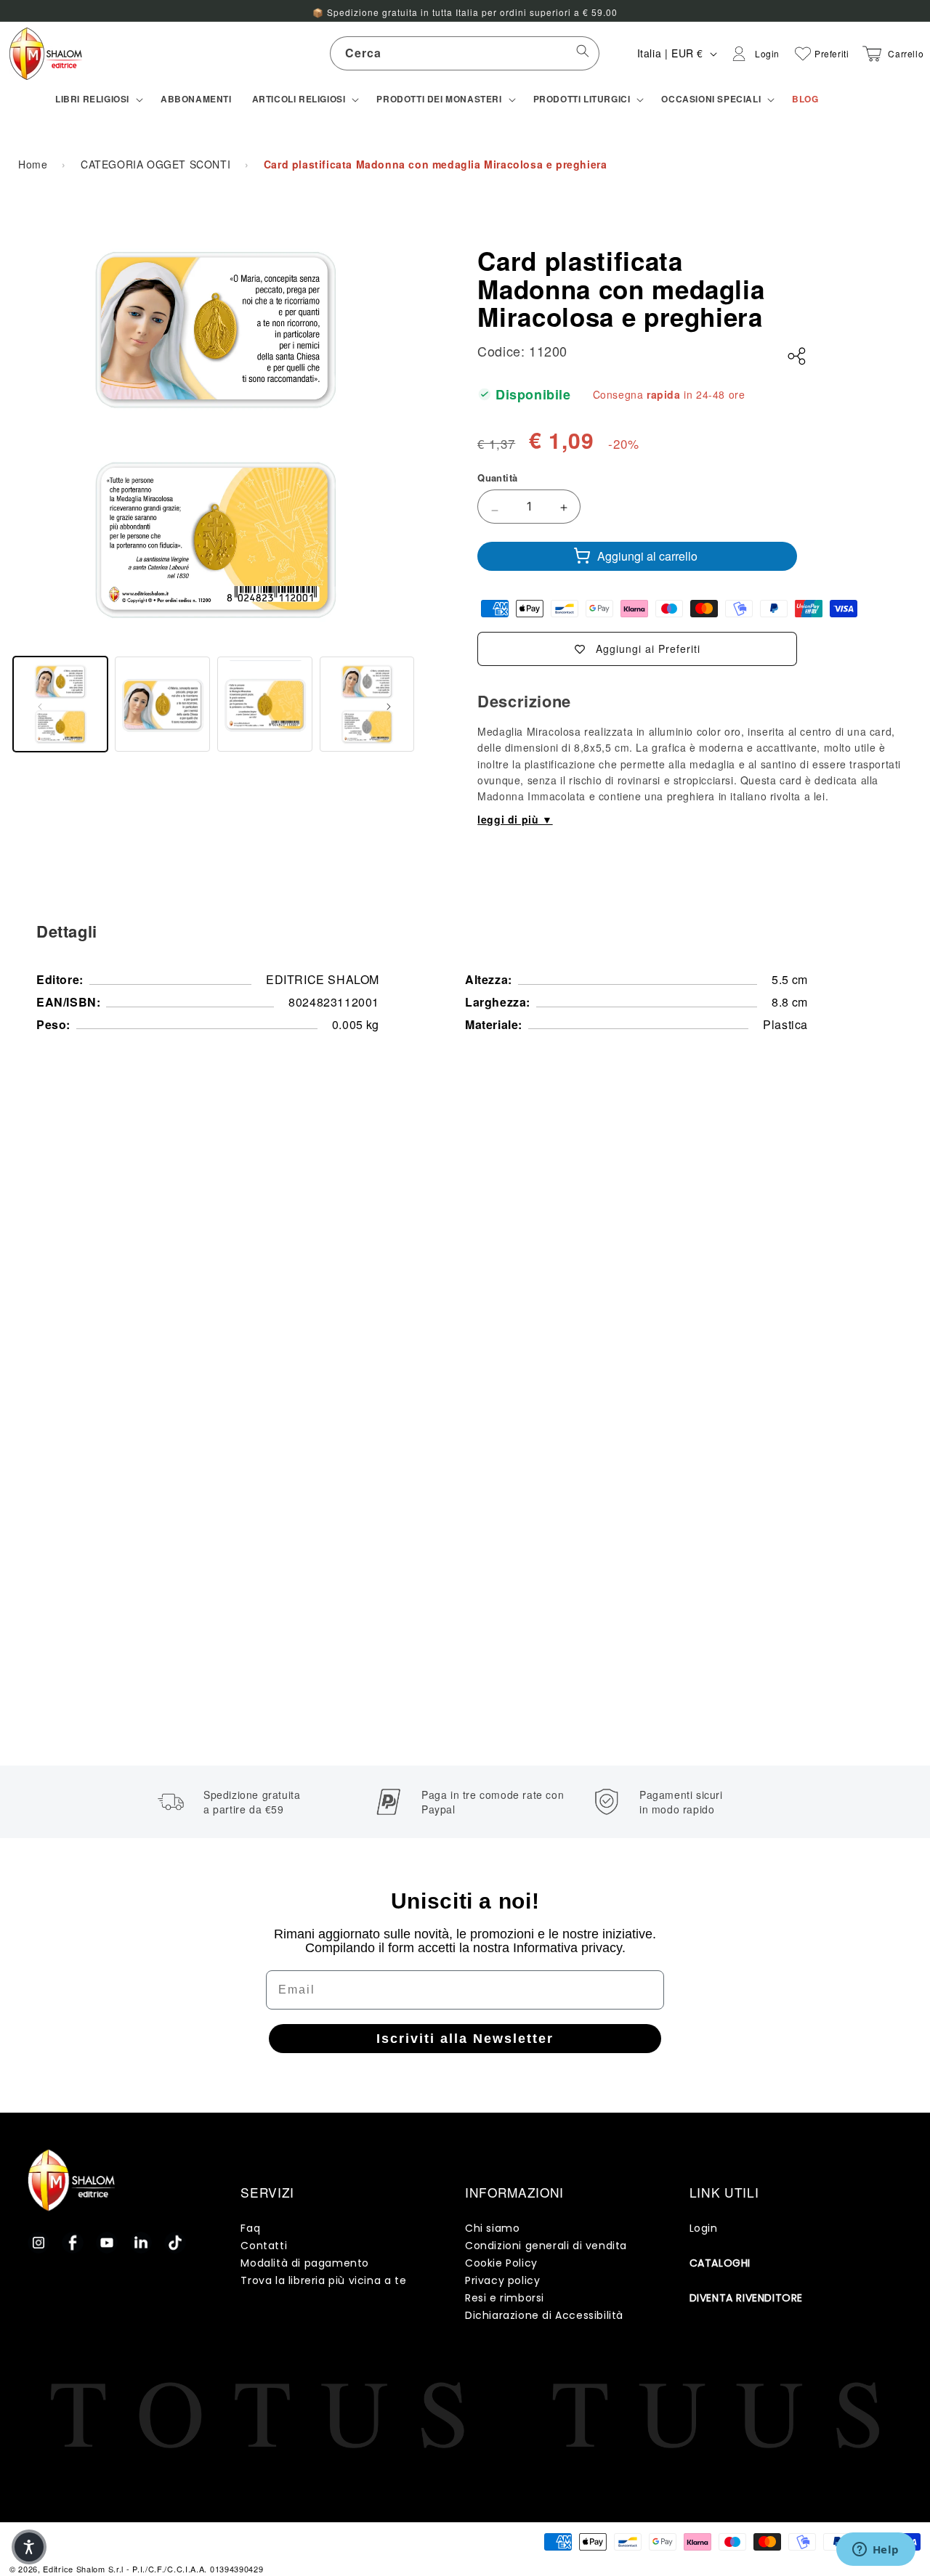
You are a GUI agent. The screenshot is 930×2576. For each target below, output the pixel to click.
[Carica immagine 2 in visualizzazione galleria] (162, 704)
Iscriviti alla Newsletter (465, 2039)
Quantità (497, 478)
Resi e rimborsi (505, 2298)
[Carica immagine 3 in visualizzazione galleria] (265, 704)
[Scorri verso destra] (389, 704)
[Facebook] (73, 2243)
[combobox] (465, 53)
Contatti (264, 2246)
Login (704, 2228)
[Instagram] (39, 2243)
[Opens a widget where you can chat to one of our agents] (876, 2551)
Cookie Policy (501, 2263)
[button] (98, 99)
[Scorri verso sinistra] (40, 704)
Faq (250, 2228)
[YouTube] (107, 2243)
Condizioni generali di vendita (546, 2246)
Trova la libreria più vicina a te (323, 2280)
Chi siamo (492, 2228)
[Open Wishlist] (803, 54)
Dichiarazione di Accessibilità (544, 2315)
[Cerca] (583, 53)
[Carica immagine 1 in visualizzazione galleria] (61, 704)
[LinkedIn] (141, 2243)
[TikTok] (175, 2243)
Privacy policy (502, 2280)
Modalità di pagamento (305, 2263)
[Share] (797, 357)
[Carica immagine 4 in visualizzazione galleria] (367, 704)
